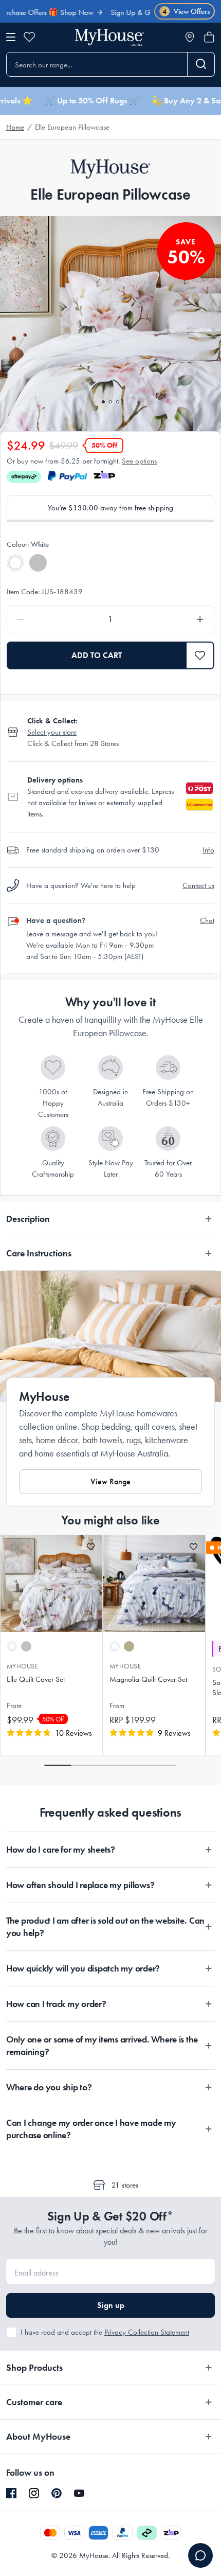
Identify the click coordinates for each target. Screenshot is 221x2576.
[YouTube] (79, 2493)
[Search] (201, 64)
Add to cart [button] (97, 655)
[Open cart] (209, 37)
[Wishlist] (29, 37)
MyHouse (22, 1666)
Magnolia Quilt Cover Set (148, 1679)
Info (208, 850)
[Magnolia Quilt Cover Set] (154, 1584)
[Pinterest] (57, 2493)
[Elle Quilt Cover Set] (51, 1584)
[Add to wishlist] (91, 1547)
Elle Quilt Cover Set (36, 1679)
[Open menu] (11, 37)
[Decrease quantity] (49, 619)
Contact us (198, 885)
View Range (110, 1481)
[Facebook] (11, 2494)
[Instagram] (34, 2494)
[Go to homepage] (109, 37)
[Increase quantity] (172, 619)
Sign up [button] (111, 2305)
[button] (200, 655)
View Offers (186, 11)
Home (15, 127)
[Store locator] (190, 37)
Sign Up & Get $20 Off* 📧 (136, 12)
